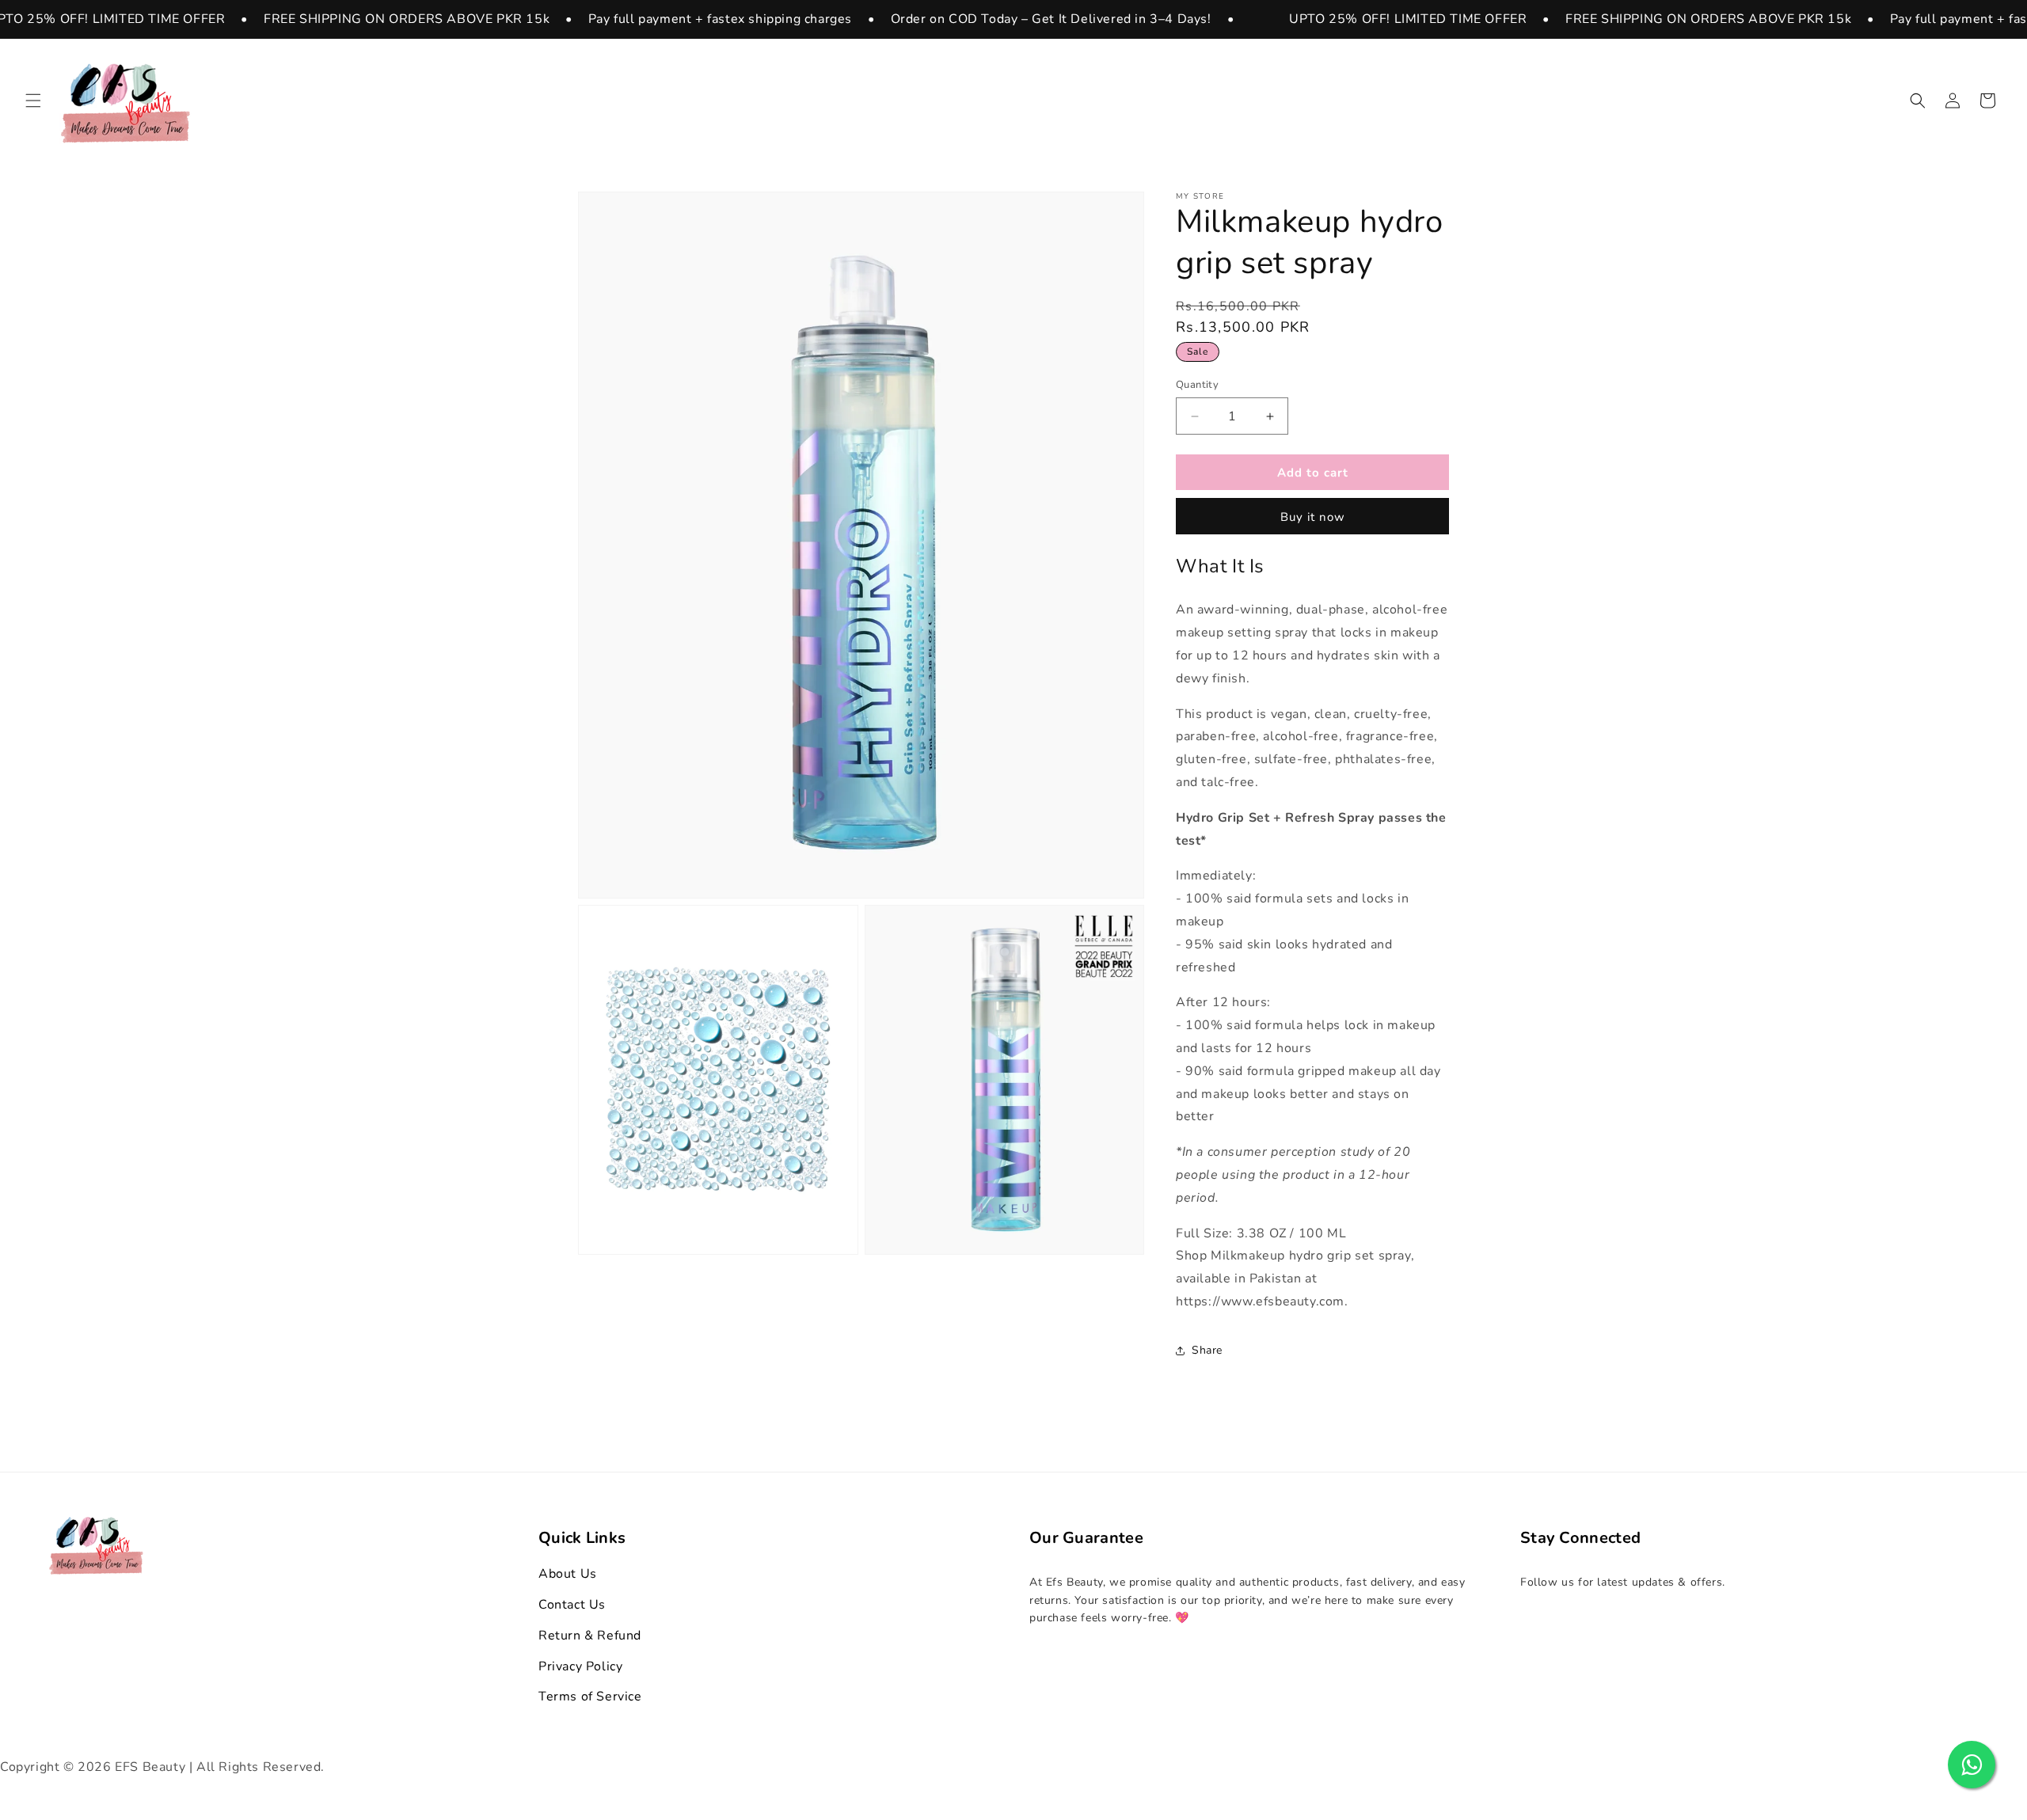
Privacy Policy (580, 1666)
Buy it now (1313, 518)
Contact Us (572, 1605)
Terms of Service (590, 1697)
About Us (568, 1574)
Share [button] (1207, 1351)
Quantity (1197, 385)
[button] (33, 101)
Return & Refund (590, 1636)
